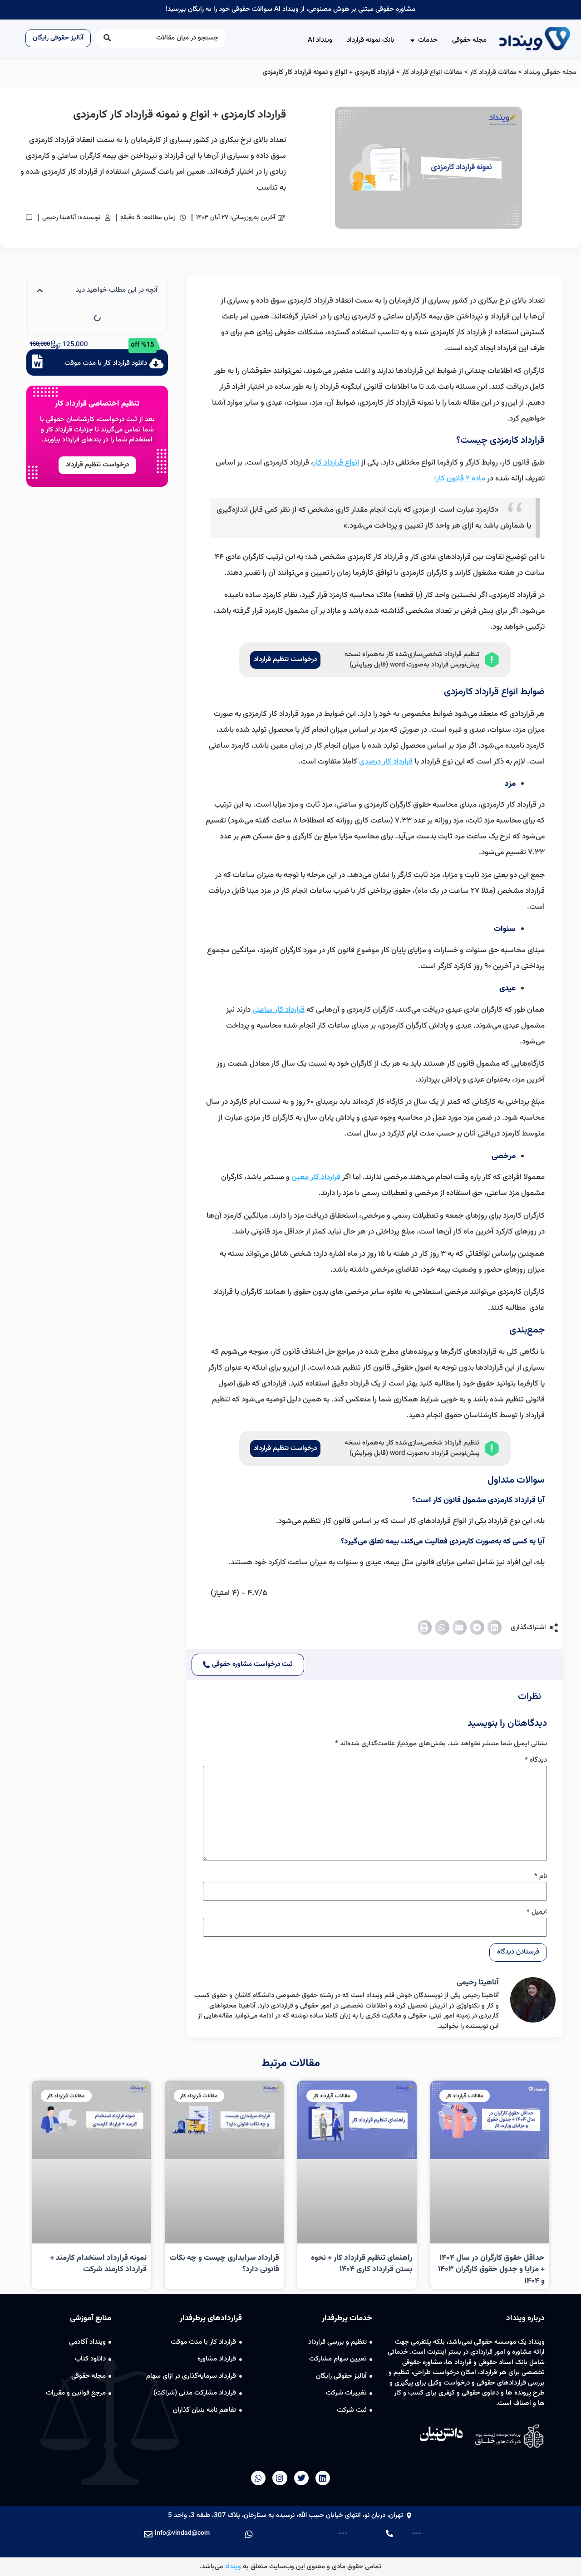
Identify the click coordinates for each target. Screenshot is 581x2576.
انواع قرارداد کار (336, 463)
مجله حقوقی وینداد (550, 72)
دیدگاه (536, 1760)
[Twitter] (301, 2478)
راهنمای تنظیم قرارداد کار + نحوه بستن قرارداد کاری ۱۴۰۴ (362, 2264)
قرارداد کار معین (316, 1177)
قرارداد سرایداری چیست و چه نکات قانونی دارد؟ (224, 2264)
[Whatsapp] (258, 2478)
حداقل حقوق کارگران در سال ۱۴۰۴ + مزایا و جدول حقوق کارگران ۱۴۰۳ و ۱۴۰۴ (491, 2270)
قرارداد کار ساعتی (278, 1010)
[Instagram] (280, 2478)
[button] (495, 1627)
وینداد (233, 2567)
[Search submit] (107, 38)
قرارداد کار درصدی (386, 762)
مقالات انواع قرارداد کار (432, 72)
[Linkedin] (323, 2478)
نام (541, 1876)
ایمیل (537, 1912)
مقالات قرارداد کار (493, 72)
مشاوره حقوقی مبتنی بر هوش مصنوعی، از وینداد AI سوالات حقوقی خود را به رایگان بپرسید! (290, 9)
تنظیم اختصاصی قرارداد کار (97, 404)
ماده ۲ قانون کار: (460, 479)
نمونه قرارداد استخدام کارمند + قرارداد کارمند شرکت (98, 2264)
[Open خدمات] (412, 41)
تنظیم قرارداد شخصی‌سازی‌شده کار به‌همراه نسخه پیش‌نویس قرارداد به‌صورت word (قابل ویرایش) (412, 660)
